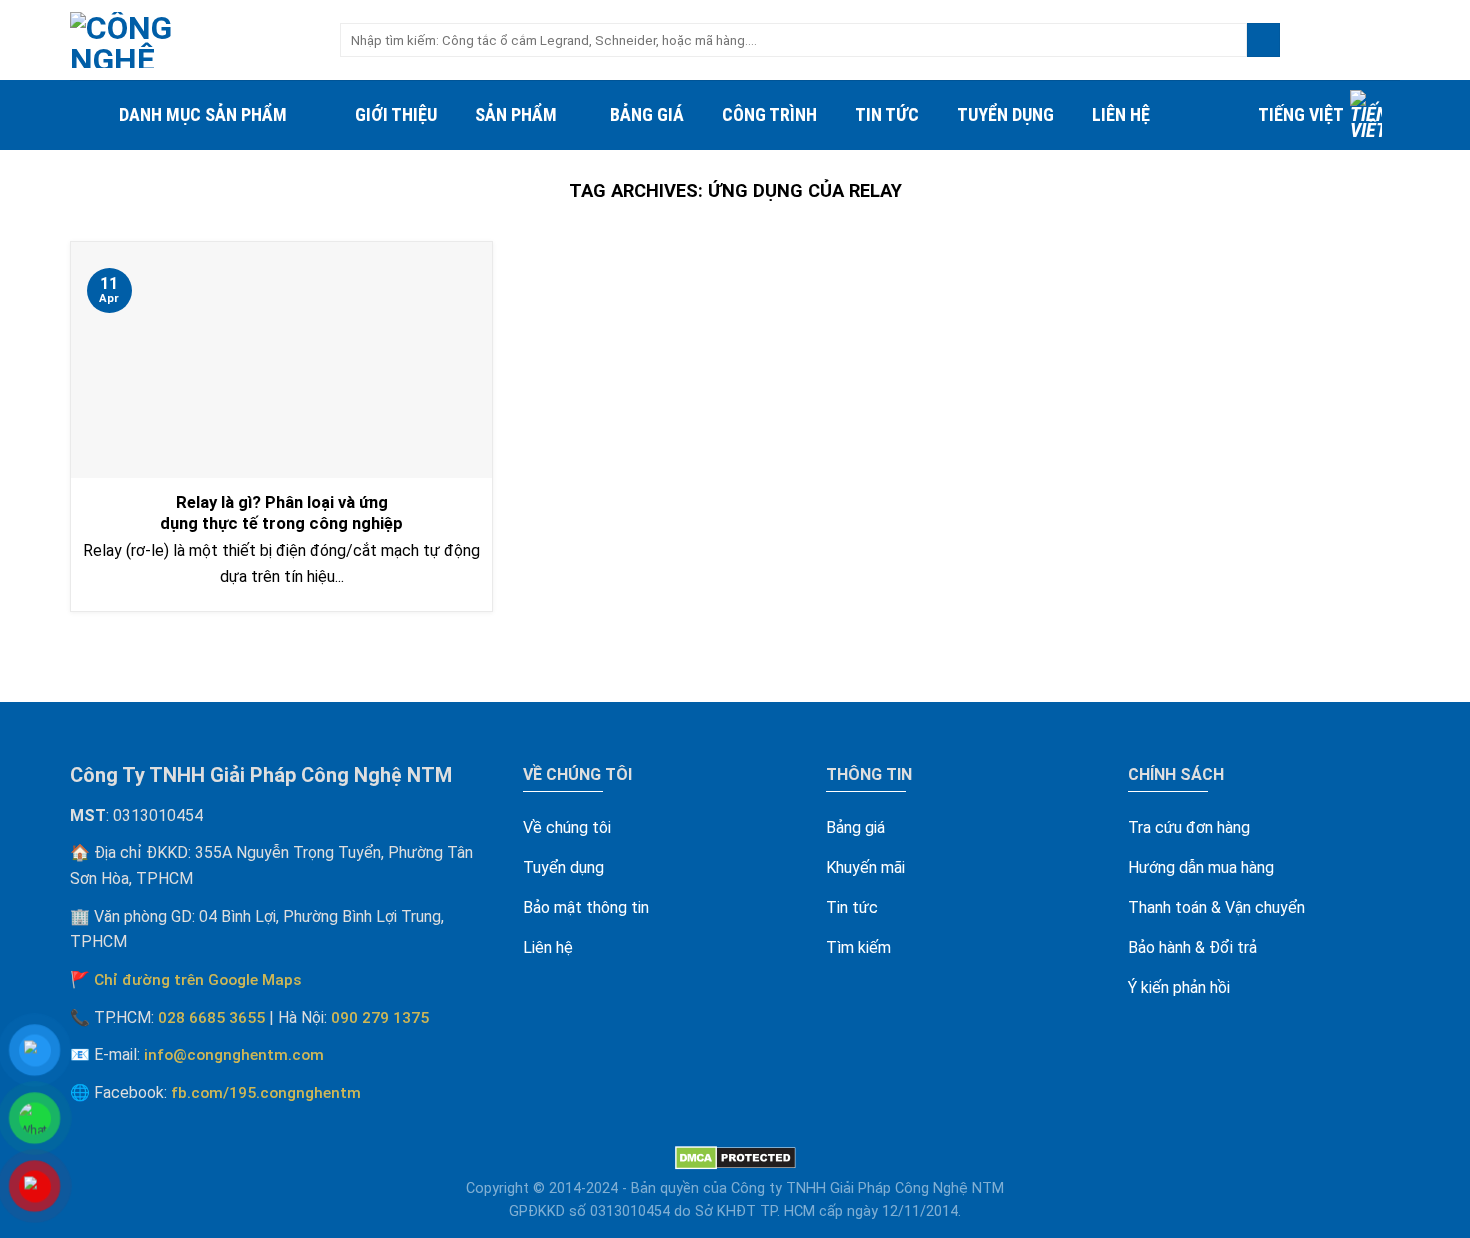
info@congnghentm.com (234, 1055)
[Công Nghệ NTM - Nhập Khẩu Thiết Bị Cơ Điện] (190, 40)
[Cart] (1390, 40)
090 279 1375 (380, 1018)
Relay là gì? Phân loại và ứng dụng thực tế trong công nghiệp (281, 513)
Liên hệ (1121, 114)
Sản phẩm (516, 114)
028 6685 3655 (211, 1018)
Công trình (769, 114)
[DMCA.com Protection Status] (735, 1157)
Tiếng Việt (1301, 114)
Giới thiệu (396, 114)
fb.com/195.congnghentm (266, 1093)
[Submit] (1263, 40)
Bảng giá (647, 114)
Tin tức (887, 114)
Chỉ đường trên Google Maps (198, 980)
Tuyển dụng (1005, 114)
